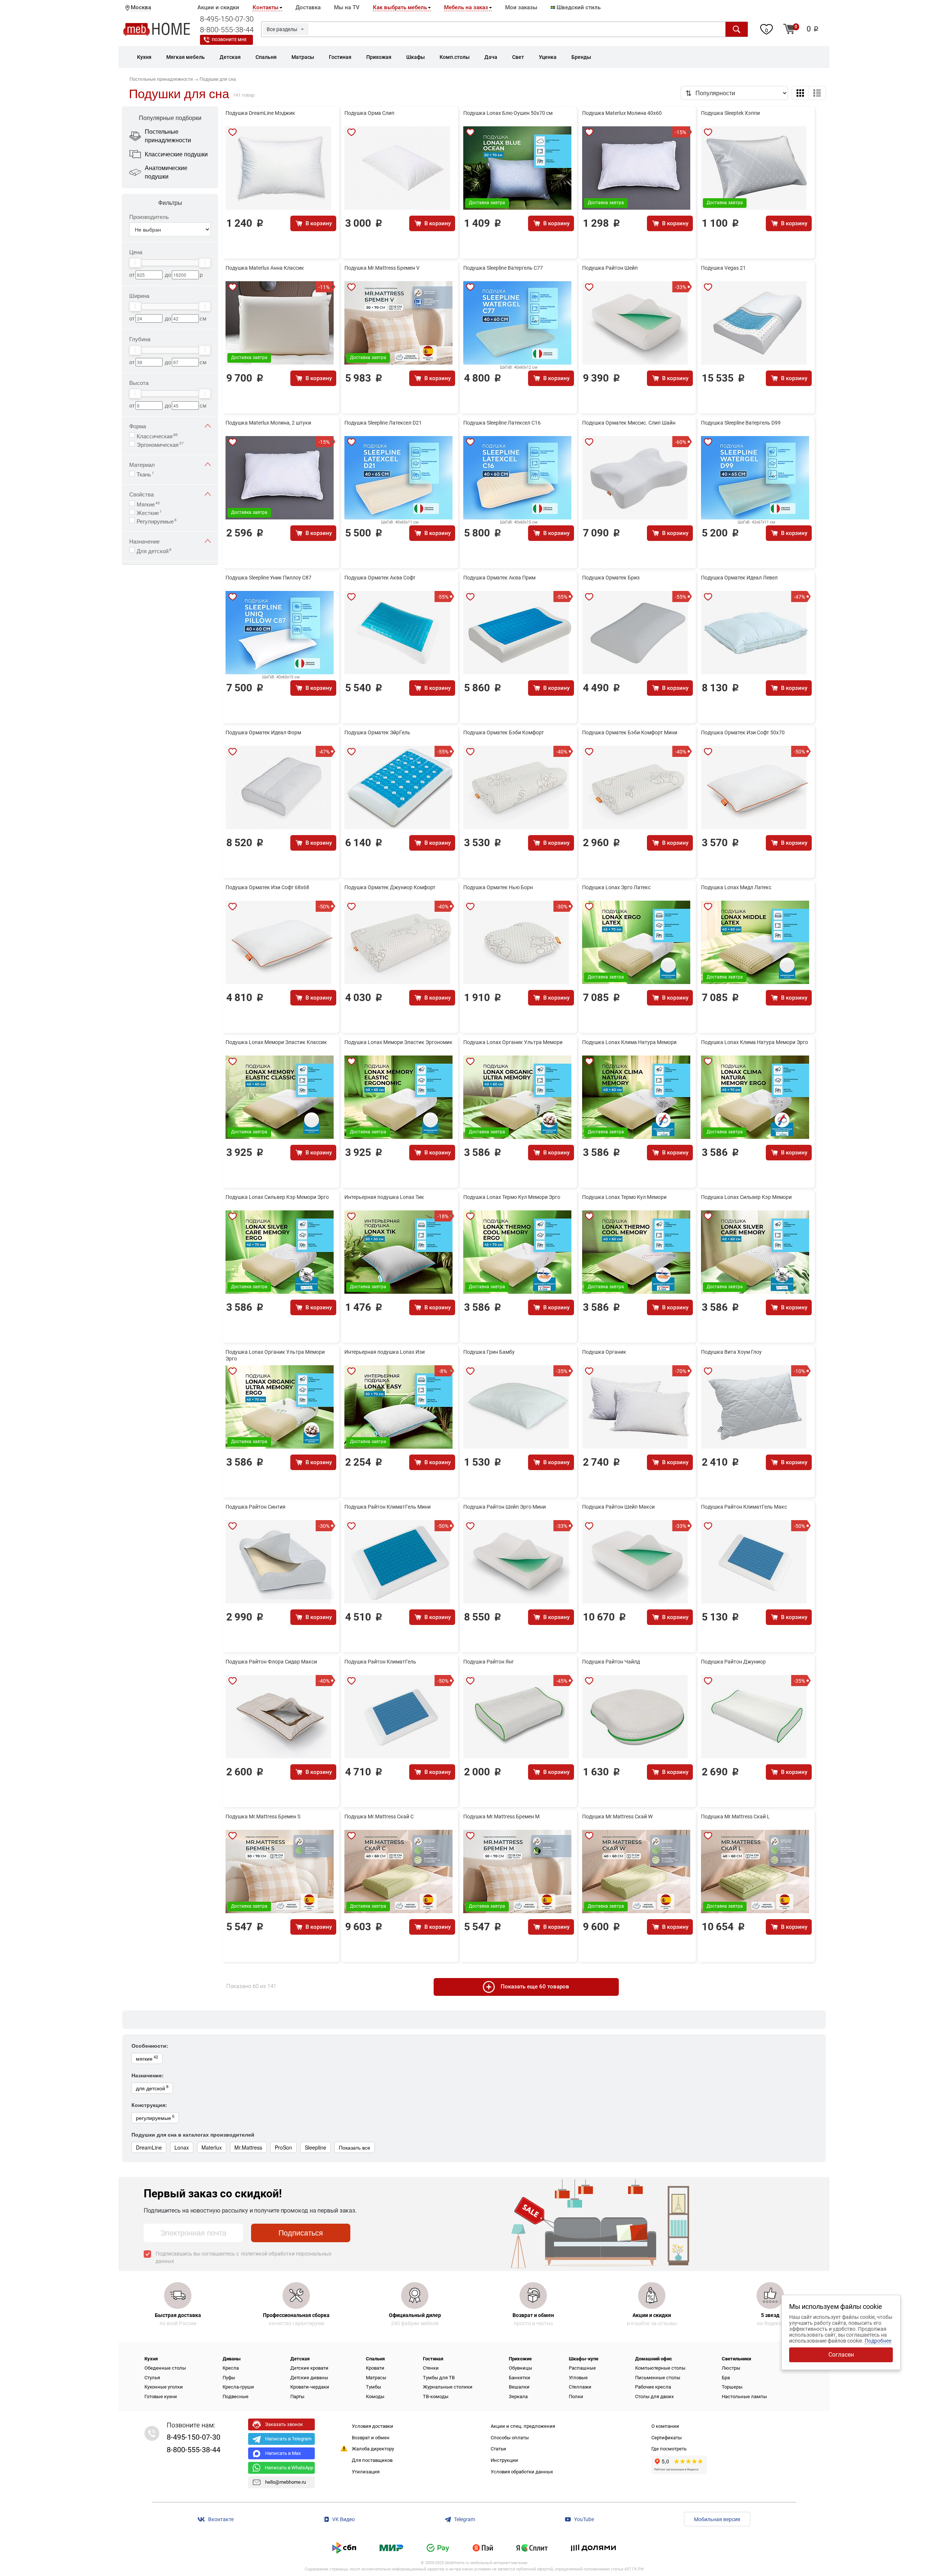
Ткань (145, 473)
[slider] (135, 263)
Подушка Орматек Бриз (611, 578)
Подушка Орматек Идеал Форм (263, 732)
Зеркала (518, 2396)
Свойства (141, 494)
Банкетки (520, 2378)
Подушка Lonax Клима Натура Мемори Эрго (755, 1042)
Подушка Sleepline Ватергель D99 (741, 423)
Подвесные (236, 2396)
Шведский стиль (578, 7)
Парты (297, 2396)
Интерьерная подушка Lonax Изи (385, 1352)
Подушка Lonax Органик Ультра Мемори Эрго (275, 1355)
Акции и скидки (218, 7)
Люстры (731, 2368)
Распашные (582, 2368)
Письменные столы (658, 2378)
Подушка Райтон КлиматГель (380, 1662)
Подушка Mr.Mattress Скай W (617, 1817)
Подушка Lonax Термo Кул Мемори (624, 1197)
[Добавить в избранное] (233, 132)
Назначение (144, 541)
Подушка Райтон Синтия (256, 1507)
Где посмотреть (669, 2449)
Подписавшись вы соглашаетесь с (243, 2257)
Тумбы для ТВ (439, 2378)
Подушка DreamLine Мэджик (260, 113)
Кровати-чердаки (310, 2387)
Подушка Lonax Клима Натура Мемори (629, 1042)
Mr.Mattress (248, 2147)
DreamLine (149, 2147)
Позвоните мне (229, 40)
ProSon (283, 2147)
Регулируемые (157, 521)
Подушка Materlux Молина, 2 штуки (268, 423)
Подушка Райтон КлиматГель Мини (388, 1507)
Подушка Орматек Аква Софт (380, 578)
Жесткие (149, 512)
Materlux (212, 2147)
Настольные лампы (744, 2396)
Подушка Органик (604, 1352)
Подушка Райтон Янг (489, 1662)
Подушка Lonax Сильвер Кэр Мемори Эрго (277, 1197)
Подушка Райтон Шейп (610, 268)
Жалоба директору (373, 2449)
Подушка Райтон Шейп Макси (618, 1507)
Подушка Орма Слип (369, 113)
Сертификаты (667, 2438)
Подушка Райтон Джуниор (733, 1662)
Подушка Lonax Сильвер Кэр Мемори (746, 1197)
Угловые (578, 2378)
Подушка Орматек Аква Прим (499, 578)
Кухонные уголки (164, 2387)
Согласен (841, 2355)
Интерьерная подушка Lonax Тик (384, 1197)
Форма (138, 426)
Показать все (355, 2147)
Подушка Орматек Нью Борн (498, 887)
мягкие (147, 2058)
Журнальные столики (448, 2387)
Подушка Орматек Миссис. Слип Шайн (629, 423)
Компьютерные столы (660, 2368)
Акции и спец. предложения (523, 2426)
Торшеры (732, 2387)
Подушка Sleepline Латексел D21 (383, 423)
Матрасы (376, 2378)
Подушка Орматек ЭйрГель (377, 732)
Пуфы (229, 2378)
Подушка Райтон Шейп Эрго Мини (505, 1507)
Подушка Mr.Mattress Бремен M (501, 1817)
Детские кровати (309, 2368)
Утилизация (366, 2472)
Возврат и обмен (371, 2438)
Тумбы (373, 2387)
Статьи (498, 2449)
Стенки (431, 2368)
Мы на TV (347, 7)
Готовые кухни (161, 2396)
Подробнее (878, 2341)
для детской (152, 2088)
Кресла (231, 2368)
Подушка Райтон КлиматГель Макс (744, 1507)
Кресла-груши (238, 2387)
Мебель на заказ (466, 7)
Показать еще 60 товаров (535, 1987)
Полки (576, 2396)
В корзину (319, 223)
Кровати (375, 2368)
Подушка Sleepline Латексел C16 (502, 423)
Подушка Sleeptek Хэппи (730, 113)
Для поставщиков (372, 2460)
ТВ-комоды (436, 2396)
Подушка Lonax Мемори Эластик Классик (276, 1042)
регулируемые (155, 2117)
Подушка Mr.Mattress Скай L (735, 1817)
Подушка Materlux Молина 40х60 (622, 113)
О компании (665, 2426)
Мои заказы (521, 7)
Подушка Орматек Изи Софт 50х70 (743, 732)
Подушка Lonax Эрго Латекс (616, 887)
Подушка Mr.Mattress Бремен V (382, 268)
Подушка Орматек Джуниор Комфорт (390, 887)
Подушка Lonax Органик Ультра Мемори (513, 1042)
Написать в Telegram (288, 2439)
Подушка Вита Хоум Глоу (731, 1352)
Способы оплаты (510, 2438)
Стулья (152, 2378)
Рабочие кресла (653, 2387)
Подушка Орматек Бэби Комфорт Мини (630, 732)
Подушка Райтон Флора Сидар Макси (271, 1662)
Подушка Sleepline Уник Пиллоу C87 (268, 578)
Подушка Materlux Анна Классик (265, 268)
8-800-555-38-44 (227, 30)
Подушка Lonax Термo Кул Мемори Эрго (512, 1197)
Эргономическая (160, 444)
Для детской (154, 550)
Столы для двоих (654, 2396)
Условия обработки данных (522, 2472)
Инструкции (504, 2460)
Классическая (157, 435)
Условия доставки (373, 2426)
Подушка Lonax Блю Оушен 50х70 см (508, 113)
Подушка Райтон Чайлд (611, 1662)
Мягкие (148, 503)
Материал (142, 464)
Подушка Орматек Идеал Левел (739, 578)
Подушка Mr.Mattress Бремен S (263, 1817)
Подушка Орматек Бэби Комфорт (504, 732)
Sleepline (316, 2147)
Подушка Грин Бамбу (489, 1352)
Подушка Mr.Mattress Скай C (379, 1817)
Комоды (375, 2396)
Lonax (182, 2147)
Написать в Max (283, 2453)
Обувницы (520, 2368)
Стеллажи (580, 2387)
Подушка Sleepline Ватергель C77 (503, 268)
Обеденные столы (165, 2368)
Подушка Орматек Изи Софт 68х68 (267, 887)
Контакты (266, 7)
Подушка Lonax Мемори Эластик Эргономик (398, 1042)
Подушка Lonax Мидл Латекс (736, 887)
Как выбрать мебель (400, 7)
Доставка (308, 7)
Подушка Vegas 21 (723, 268)
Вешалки (519, 2387)
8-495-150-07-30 (227, 19)
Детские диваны (309, 2378)
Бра (726, 2378)
